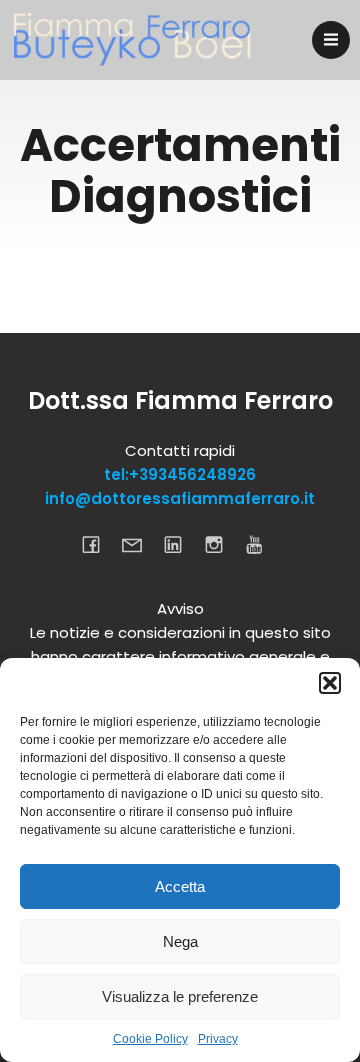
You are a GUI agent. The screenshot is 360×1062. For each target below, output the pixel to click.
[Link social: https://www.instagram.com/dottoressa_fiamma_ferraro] (221, 544)
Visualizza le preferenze (180, 996)
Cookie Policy (150, 1039)
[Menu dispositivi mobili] (331, 40)
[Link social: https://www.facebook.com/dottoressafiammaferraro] (98, 544)
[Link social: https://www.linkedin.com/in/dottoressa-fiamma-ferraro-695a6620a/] (180, 544)
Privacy (218, 1039)
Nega (180, 941)
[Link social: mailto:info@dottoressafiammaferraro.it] (139, 544)
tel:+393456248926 (180, 474)
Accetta (180, 886)
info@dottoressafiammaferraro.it (180, 498)
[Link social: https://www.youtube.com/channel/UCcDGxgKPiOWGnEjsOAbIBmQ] (262, 544)
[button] (330, 683)
